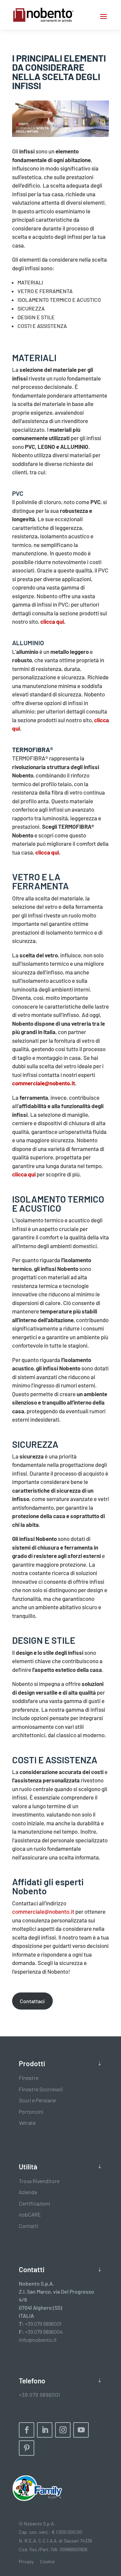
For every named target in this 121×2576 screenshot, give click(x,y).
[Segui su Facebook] (27, 2430)
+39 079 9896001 (43, 2324)
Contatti (29, 2226)
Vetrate (27, 2123)
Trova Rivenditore (39, 2181)
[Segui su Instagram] (63, 2430)
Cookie (47, 2561)
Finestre (29, 2078)
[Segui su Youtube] (81, 2430)
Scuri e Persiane (37, 2100)
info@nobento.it (38, 2340)
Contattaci (32, 2001)
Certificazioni (34, 2203)
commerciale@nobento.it (43, 1911)
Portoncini (31, 2112)
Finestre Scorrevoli (41, 2089)
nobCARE (30, 2214)
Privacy (26, 2561)
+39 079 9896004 (44, 2332)
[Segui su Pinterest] (27, 2448)
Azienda (28, 2192)
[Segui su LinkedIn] (45, 2430)
